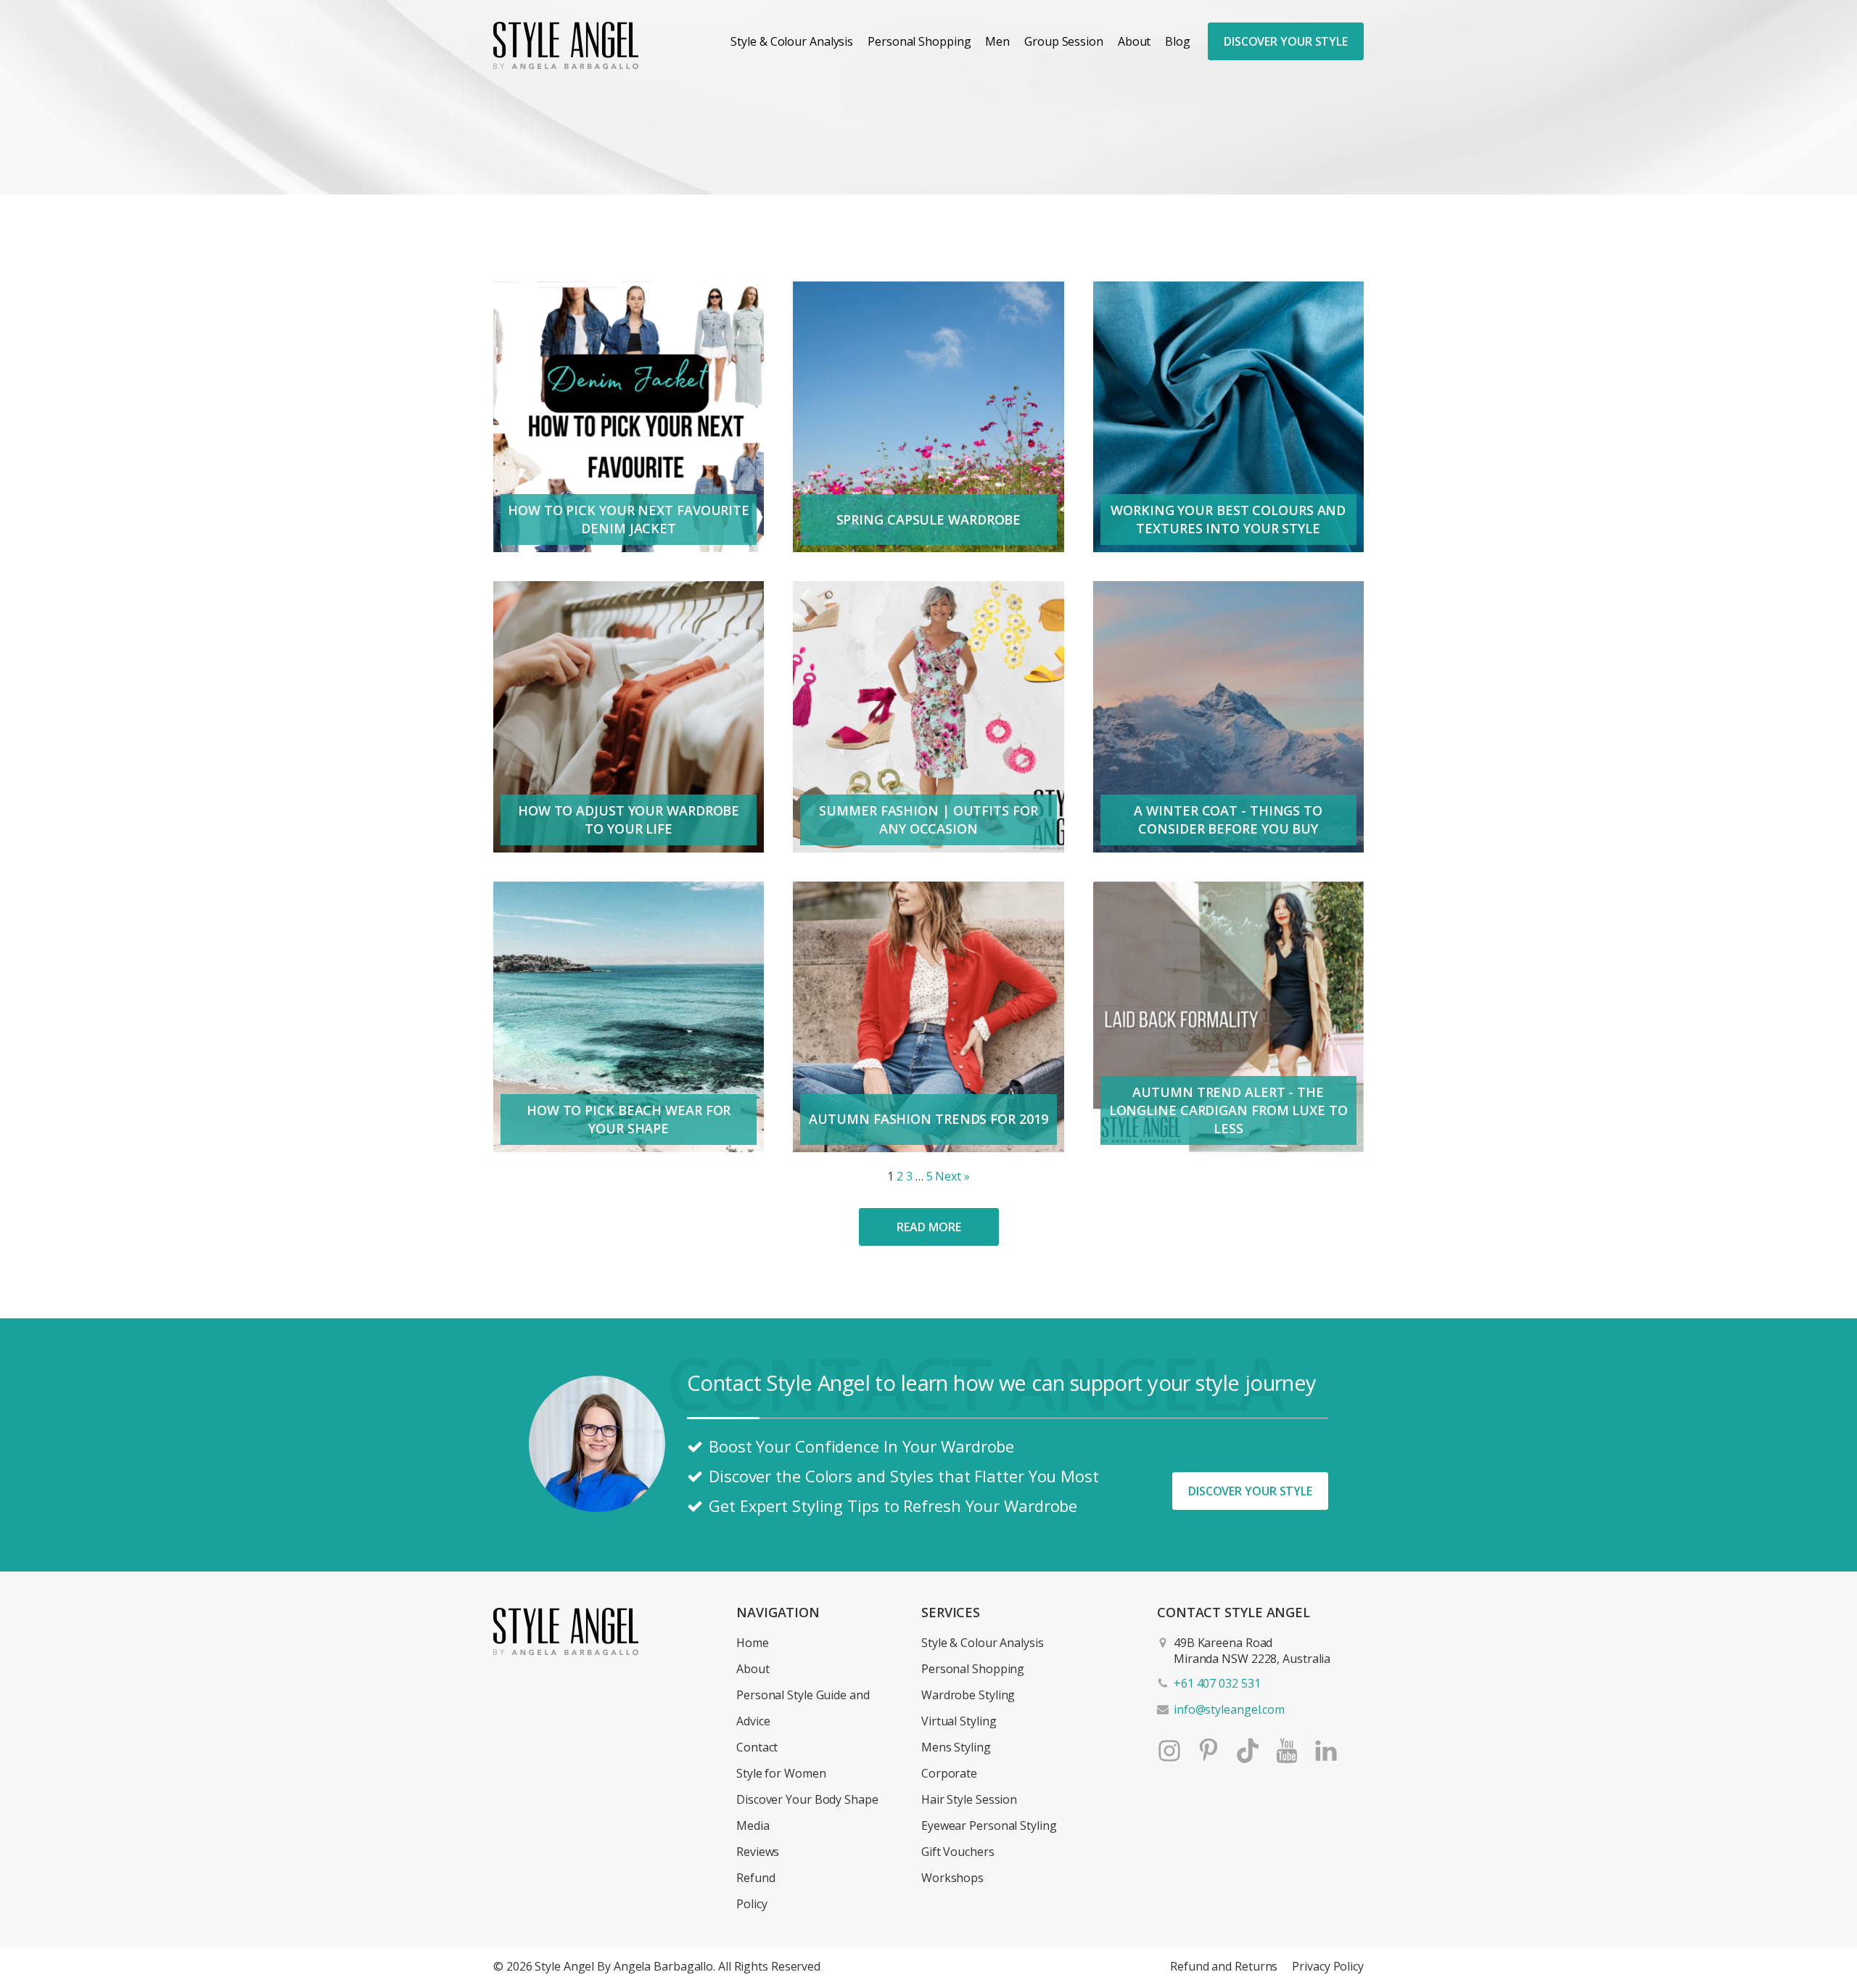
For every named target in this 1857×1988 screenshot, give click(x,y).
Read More (928, 1227)
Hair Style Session (969, 1799)
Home (753, 1643)
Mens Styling (956, 1747)
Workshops (952, 1878)
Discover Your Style (1286, 41)
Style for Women (781, 1773)
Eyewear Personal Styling (989, 1825)
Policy (752, 1904)
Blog (1178, 41)
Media (753, 1825)
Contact (757, 1747)
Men (997, 41)
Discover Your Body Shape (807, 1799)
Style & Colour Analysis (792, 41)
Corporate (949, 1773)
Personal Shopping (919, 41)
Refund (755, 1878)
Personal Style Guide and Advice (803, 1708)
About (1135, 41)
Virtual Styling (959, 1721)
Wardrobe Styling (968, 1695)
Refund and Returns (1224, 1966)
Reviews (758, 1852)
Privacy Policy (1328, 1966)
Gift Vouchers (958, 1852)
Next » (952, 1176)
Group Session (1064, 41)
